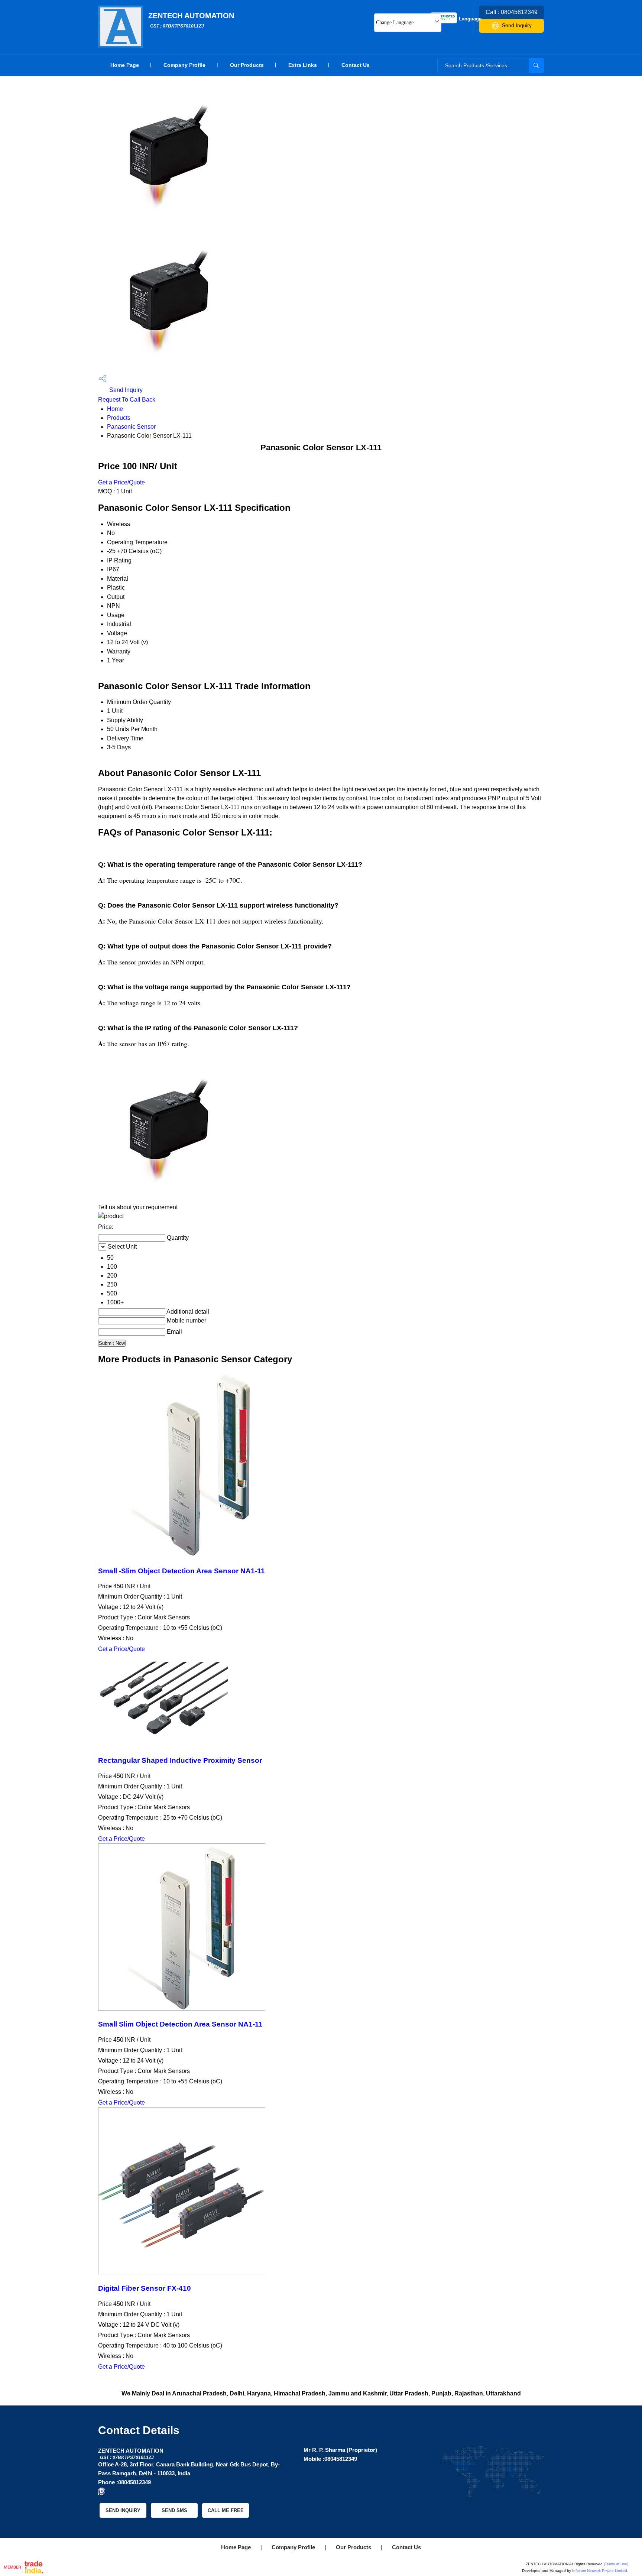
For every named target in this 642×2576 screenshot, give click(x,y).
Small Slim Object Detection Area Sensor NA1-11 (180, 2024)
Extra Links (303, 65)
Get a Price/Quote (121, 482)
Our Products (247, 65)
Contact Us (356, 65)
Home (115, 409)
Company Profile (184, 65)
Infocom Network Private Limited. (600, 2571)
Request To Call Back (127, 400)
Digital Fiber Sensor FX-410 (145, 2288)
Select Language (462, 19)
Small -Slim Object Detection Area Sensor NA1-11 (181, 1571)
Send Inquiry (517, 25)
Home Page (125, 65)
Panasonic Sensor (131, 427)
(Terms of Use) (616, 2564)
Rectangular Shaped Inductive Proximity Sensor (180, 1760)
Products (119, 418)
